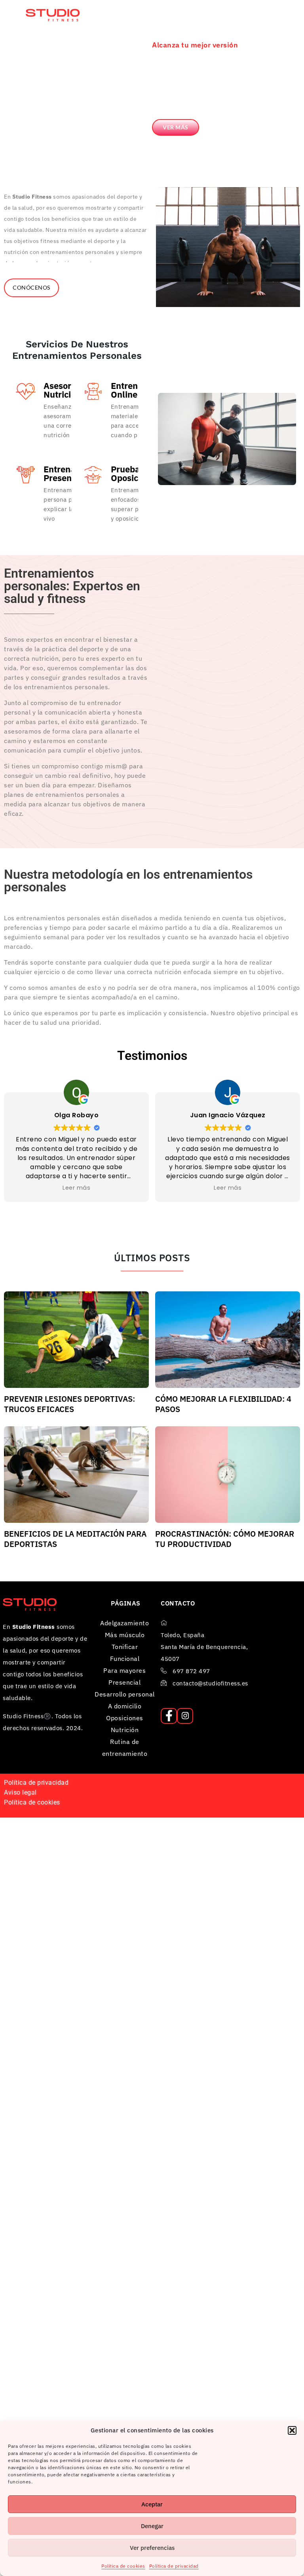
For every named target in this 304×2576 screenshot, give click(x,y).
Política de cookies (123, 2566)
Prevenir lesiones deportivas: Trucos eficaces (69, 1404)
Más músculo (125, 1635)
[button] (292, 2430)
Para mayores (124, 1670)
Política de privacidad (174, 2566)
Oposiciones (125, 1718)
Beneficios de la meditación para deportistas (75, 1539)
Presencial (124, 1682)
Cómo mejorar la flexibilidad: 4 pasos (223, 1404)
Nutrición (125, 1730)
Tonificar (125, 1647)
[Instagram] (185, 1716)
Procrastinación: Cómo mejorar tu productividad (225, 1539)
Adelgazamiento (124, 1623)
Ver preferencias (152, 2548)
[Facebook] (169, 1716)
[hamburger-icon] (275, 6)
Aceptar (152, 2504)
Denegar (152, 2526)
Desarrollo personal (125, 1694)
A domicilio (125, 1706)
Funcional (125, 1659)
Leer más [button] (143, 1188)
